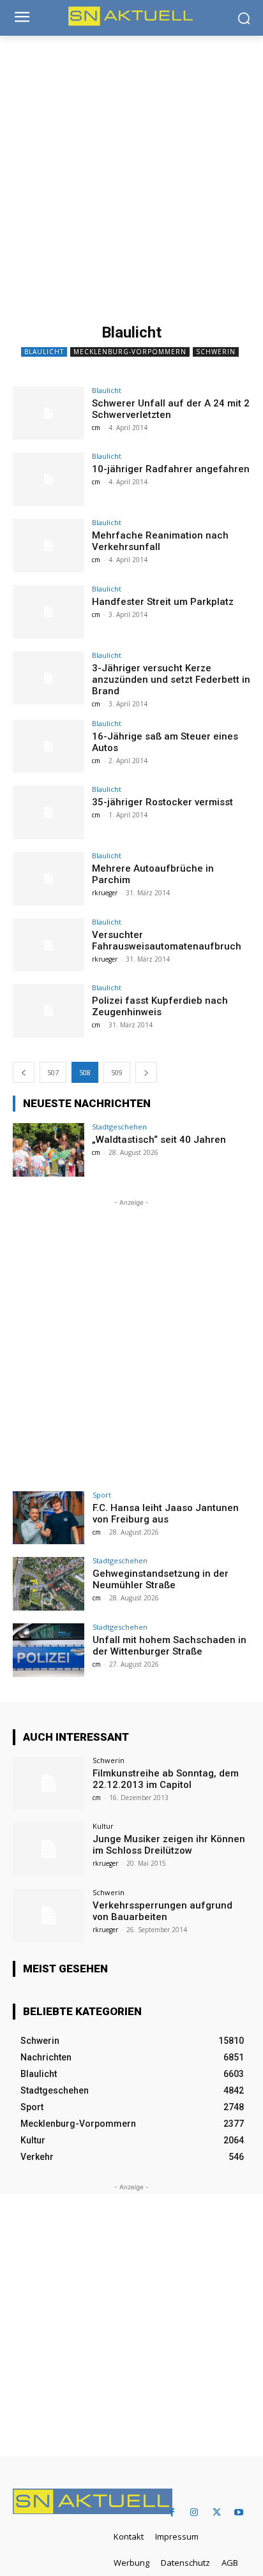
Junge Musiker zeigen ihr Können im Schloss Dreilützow (169, 1845)
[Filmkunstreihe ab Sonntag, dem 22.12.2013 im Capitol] (49, 1783)
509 (117, 1072)
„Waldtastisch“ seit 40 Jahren (159, 1140)
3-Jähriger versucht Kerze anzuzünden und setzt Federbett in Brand (171, 680)
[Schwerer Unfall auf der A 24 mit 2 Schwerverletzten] (49, 413)
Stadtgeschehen (119, 1127)
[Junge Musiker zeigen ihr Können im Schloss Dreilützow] (49, 1849)
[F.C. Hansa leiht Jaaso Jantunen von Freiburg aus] (49, 1518)
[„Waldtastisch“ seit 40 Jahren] (49, 1150)
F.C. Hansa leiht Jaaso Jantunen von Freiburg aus (166, 1514)
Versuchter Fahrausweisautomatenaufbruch (167, 941)
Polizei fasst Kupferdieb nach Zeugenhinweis (160, 1006)
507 (53, 1072)
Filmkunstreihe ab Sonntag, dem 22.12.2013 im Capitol (166, 1779)
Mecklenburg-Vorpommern (130, 352)
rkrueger (105, 893)
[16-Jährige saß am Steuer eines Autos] (49, 747)
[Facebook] (172, 2513)
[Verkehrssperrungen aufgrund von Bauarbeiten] (49, 1916)
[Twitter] (217, 2513)
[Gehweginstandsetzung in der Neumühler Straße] (49, 1584)
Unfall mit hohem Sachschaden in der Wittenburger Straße (169, 1646)
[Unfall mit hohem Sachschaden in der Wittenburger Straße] (49, 1650)
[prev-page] (24, 1072)
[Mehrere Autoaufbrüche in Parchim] (49, 879)
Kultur (103, 1826)
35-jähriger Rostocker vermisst (162, 802)
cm (96, 428)
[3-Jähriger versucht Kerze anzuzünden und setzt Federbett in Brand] (49, 678)
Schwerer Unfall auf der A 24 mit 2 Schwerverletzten (171, 409)
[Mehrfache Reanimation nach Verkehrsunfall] (49, 546)
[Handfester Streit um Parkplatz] (49, 612)
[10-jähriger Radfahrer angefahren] (49, 479)
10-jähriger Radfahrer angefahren (171, 469)
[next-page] (146, 1072)
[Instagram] (194, 2513)
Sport (102, 1495)
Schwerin (216, 352)
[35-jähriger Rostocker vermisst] (49, 812)
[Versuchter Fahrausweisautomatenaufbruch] (49, 945)
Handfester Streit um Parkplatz (163, 602)
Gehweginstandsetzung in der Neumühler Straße (161, 1579)
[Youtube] (239, 2513)
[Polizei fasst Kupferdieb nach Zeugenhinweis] (49, 1011)
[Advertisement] (131, 174)
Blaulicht (44, 352)
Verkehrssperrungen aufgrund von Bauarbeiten (162, 1911)
